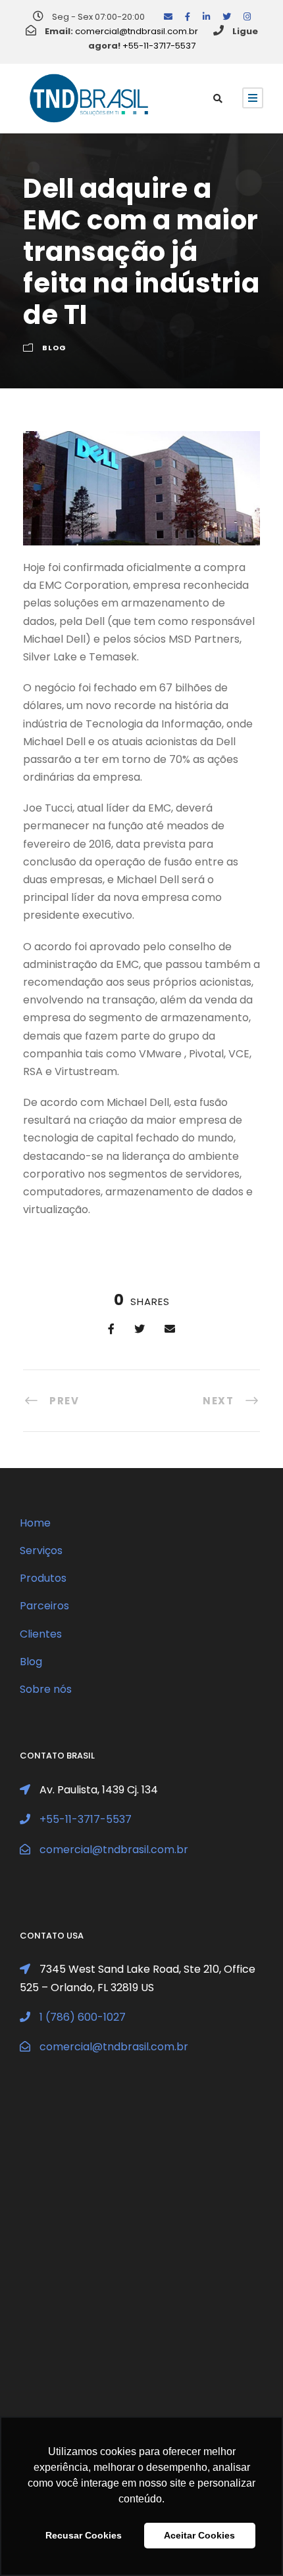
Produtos (43, 1578)
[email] (168, 17)
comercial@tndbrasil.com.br (137, 31)
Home (35, 1523)
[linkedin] (206, 17)
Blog (54, 348)
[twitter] (227, 17)
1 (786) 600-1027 (83, 2017)
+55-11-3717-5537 (159, 46)
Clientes (41, 1634)
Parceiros (44, 1606)
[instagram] (247, 17)
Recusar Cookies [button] (84, 2535)
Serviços (41, 1551)
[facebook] (188, 17)
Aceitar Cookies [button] (199, 2535)
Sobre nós (46, 1689)
